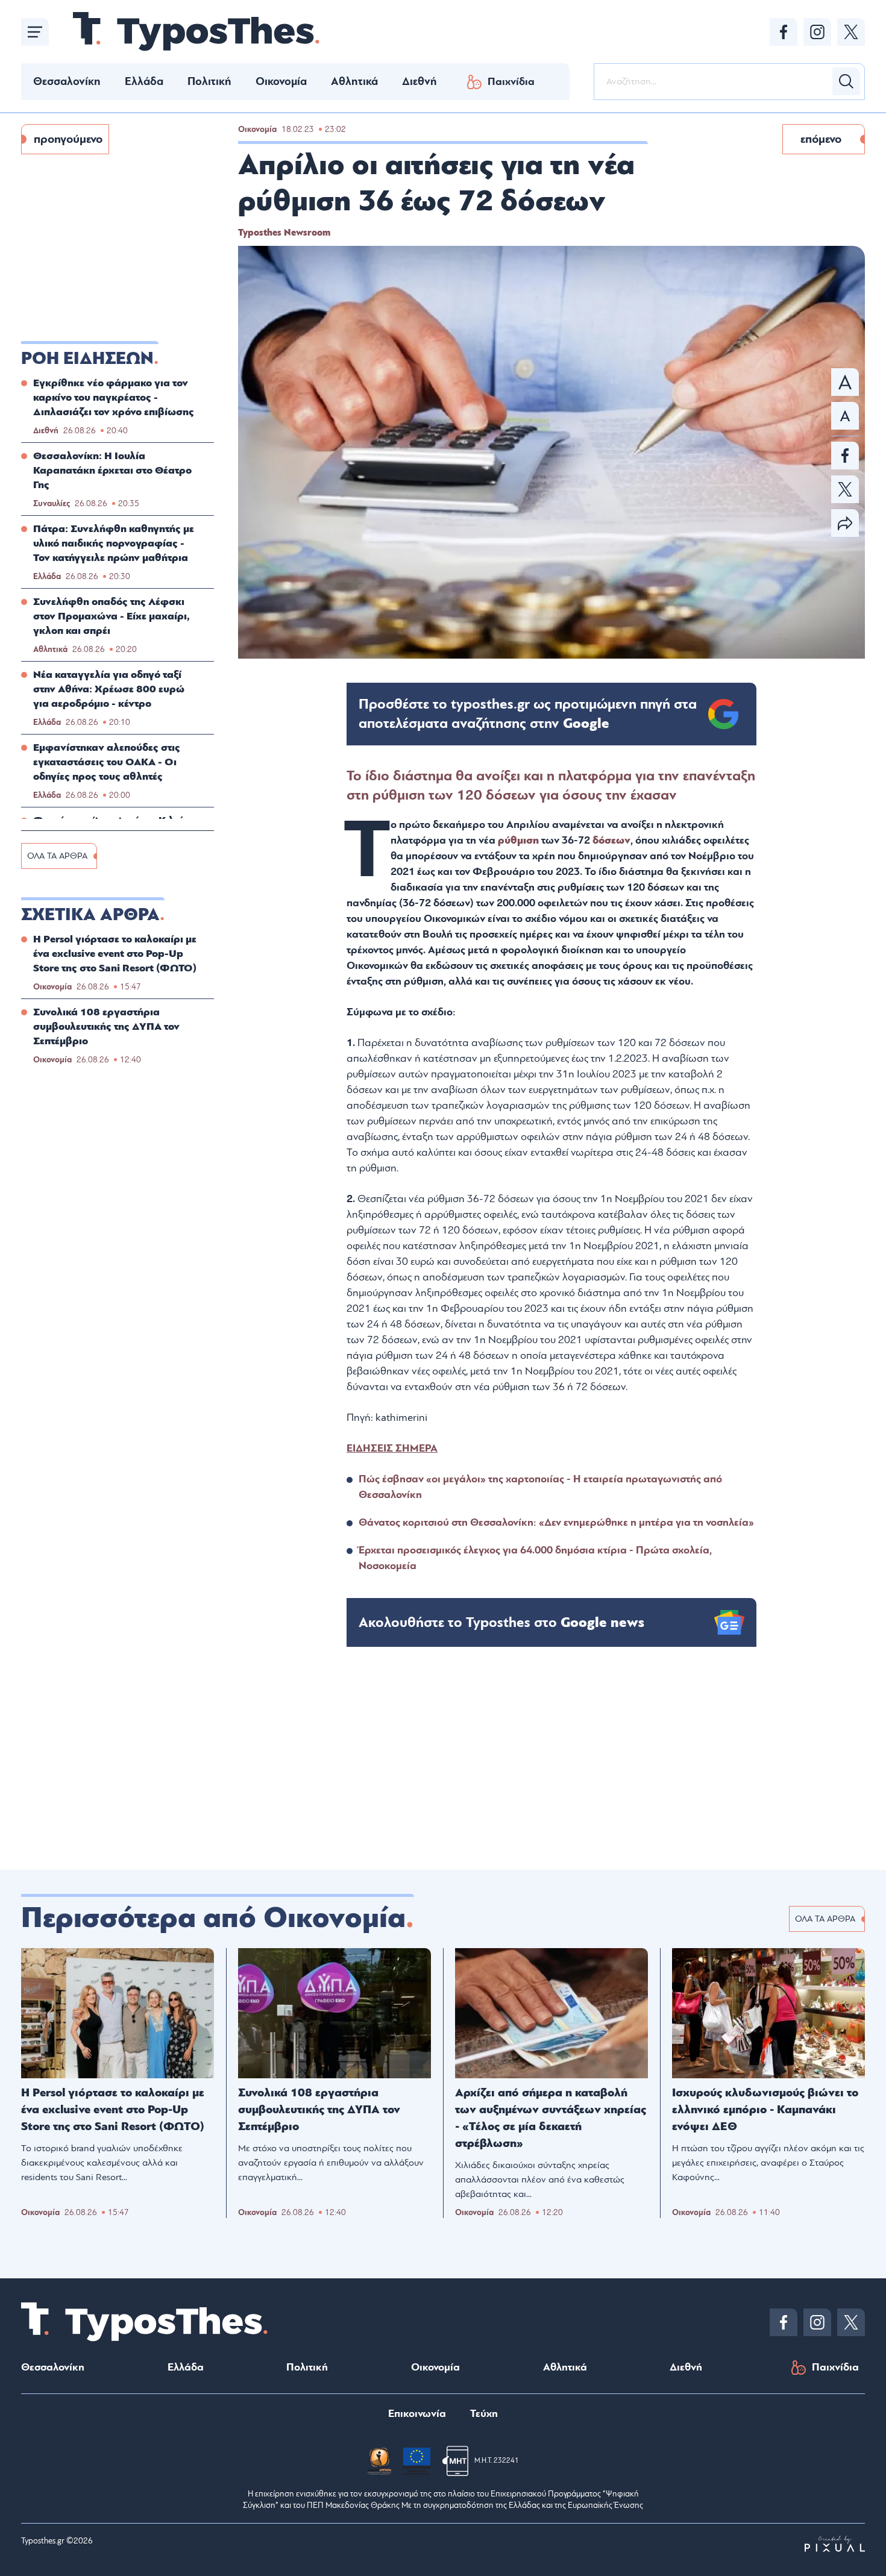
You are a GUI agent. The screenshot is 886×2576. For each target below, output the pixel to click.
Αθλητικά (354, 81)
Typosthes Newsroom (284, 233)
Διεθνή (419, 81)
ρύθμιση (520, 840)
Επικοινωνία (417, 2414)
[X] (851, 32)
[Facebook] (784, 32)
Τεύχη (484, 2414)
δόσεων (611, 840)
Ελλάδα (144, 81)
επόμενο (821, 139)
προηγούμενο (68, 139)
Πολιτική (209, 81)
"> (528, 714)
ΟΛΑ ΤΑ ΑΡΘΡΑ (57, 856)
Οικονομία (281, 81)
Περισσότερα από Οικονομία (213, 1918)
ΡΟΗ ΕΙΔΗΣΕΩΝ (87, 359)
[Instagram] (817, 32)
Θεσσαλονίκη (67, 81)
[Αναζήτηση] (846, 81)
